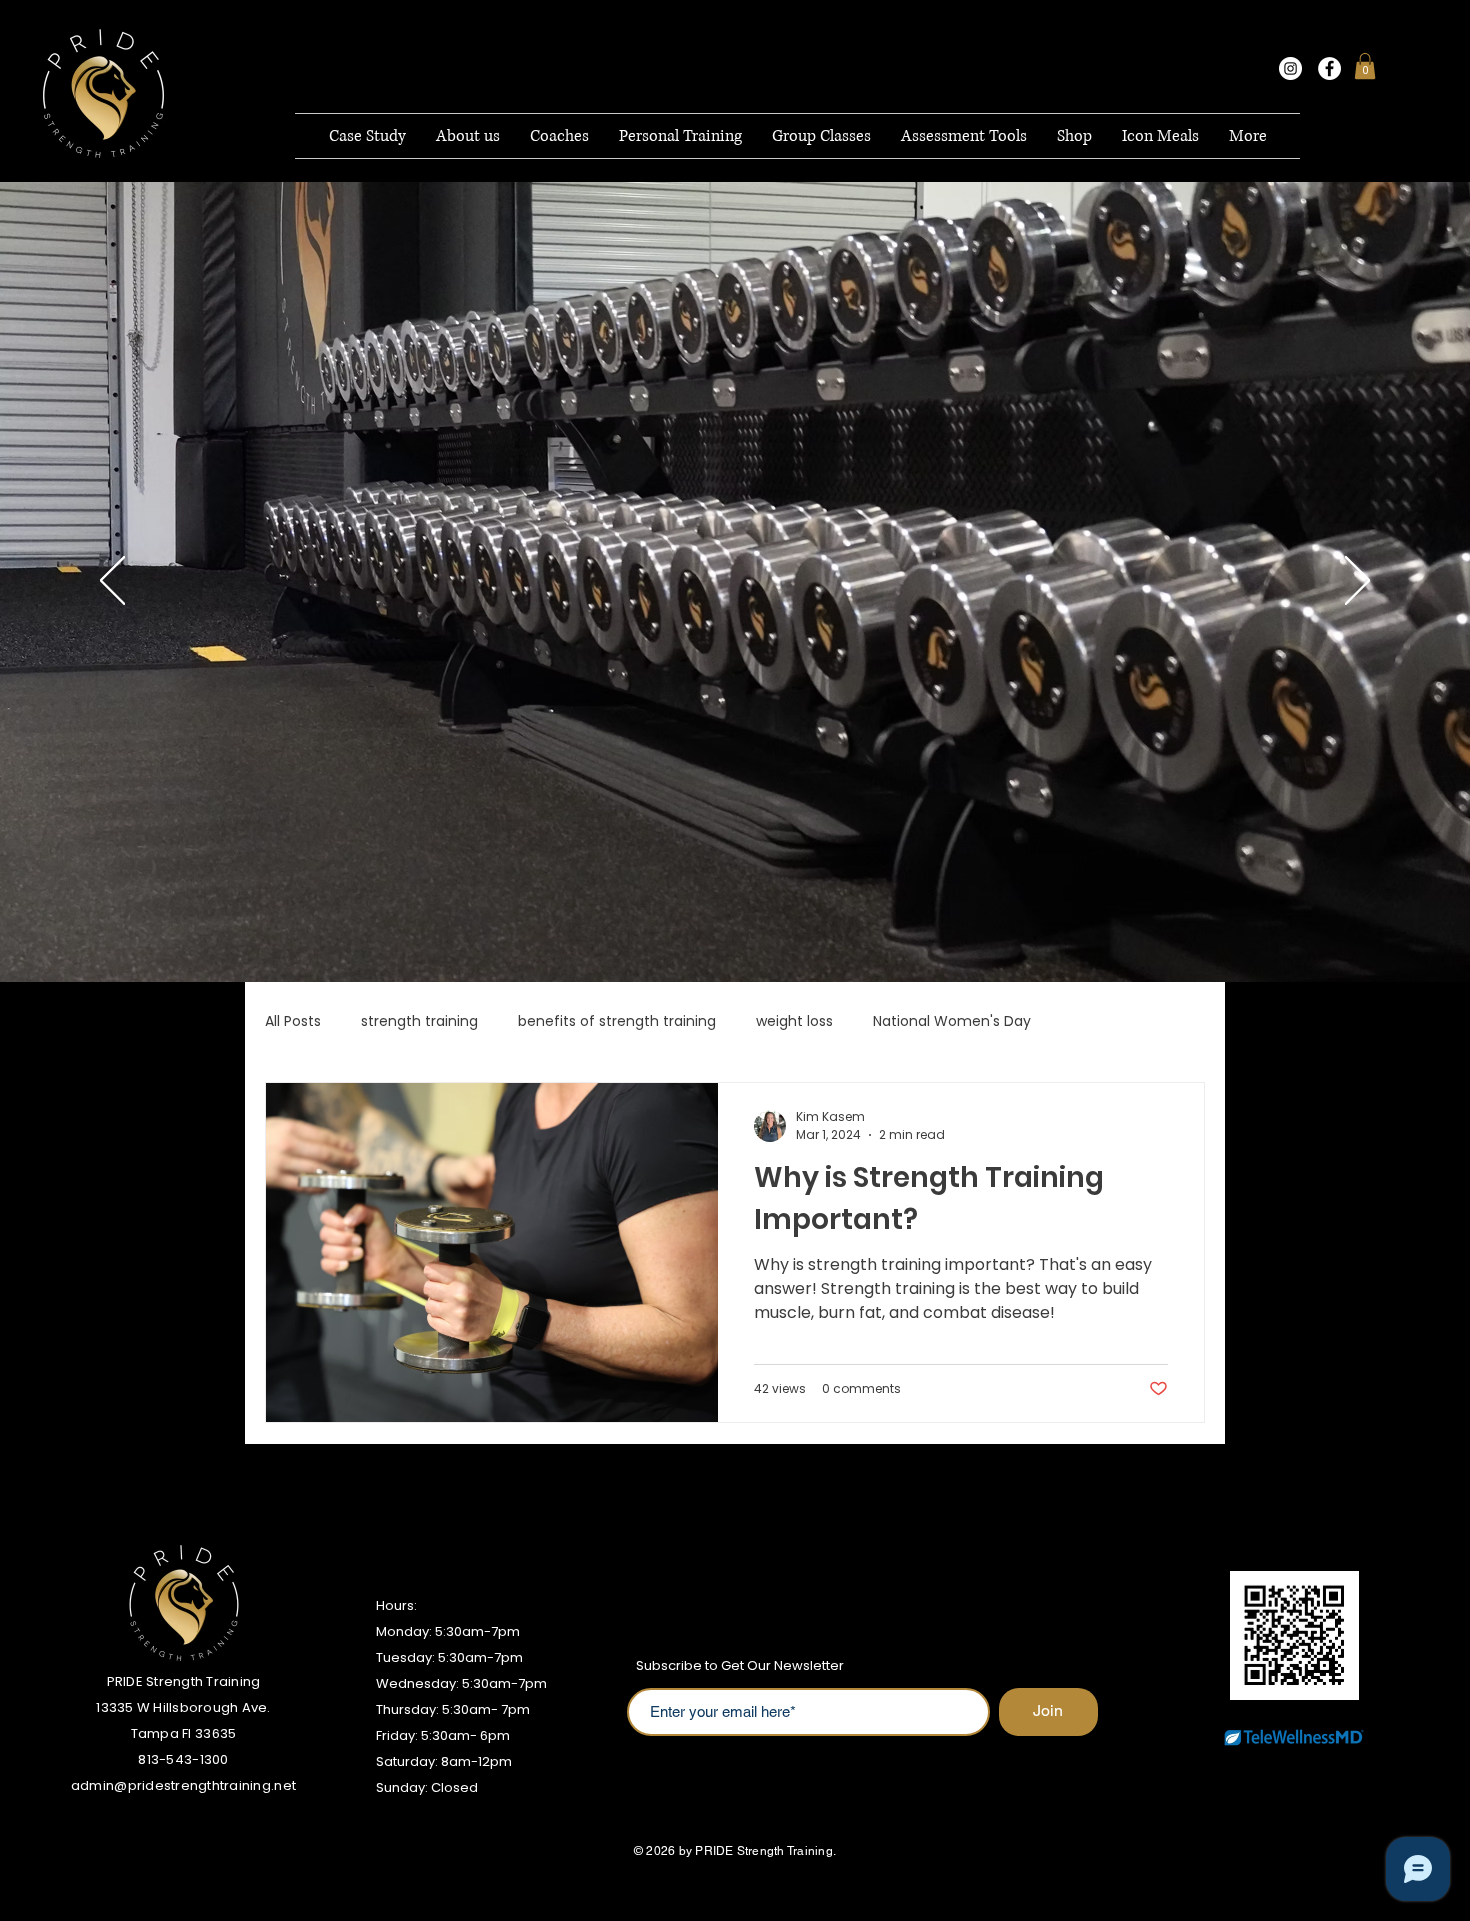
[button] (1365, 66)
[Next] (1357, 582)
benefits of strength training (617, 1021)
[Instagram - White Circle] (1290, 68)
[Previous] (112, 582)
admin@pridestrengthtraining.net (183, 1785)
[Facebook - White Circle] (1329, 68)
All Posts (293, 1021)
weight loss (794, 1021)
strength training (419, 1021)
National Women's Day (952, 1021)
